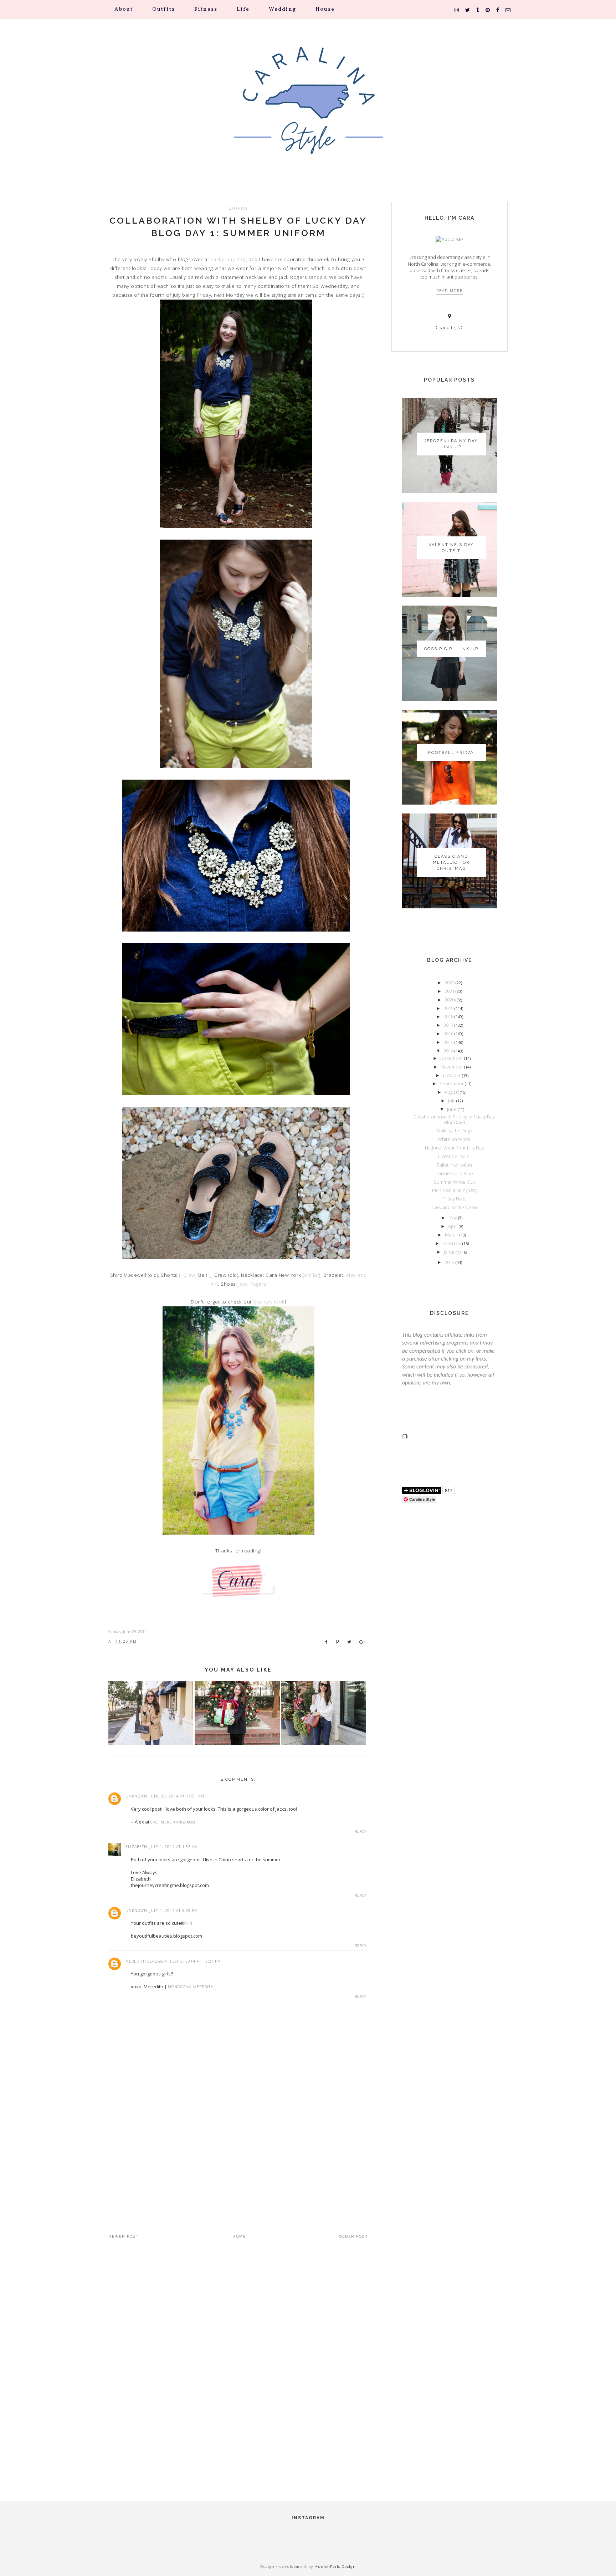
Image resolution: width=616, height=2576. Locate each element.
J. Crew (187, 1275)
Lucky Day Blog (229, 259)
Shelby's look (269, 1302)
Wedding (283, 9)
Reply (361, 1831)
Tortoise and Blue (454, 1173)
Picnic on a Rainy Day (454, 1190)
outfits (238, 208)
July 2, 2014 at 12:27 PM (196, 1961)
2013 (450, 1262)
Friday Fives (454, 1199)
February (452, 1243)
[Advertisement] (238, 2155)
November (452, 1067)
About (124, 9)
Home (239, 2236)
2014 (449, 1051)
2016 (449, 1034)
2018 (449, 1016)
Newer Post (124, 2236)
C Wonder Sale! (454, 1156)
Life (243, 9)
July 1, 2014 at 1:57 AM (174, 1847)
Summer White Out (454, 1182)
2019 (449, 1008)
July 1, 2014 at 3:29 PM (174, 1911)
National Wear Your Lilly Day (454, 1148)
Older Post (354, 2236)
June (452, 1109)
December (452, 1058)
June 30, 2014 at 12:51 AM (177, 1796)
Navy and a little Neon (454, 1207)
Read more (450, 291)
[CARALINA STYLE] (308, 110)
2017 (449, 1025)
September (452, 1083)
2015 (449, 1042)
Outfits (164, 9)
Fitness (206, 9)
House (325, 9)
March (452, 1235)
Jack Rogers (252, 1284)
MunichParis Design (335, 2567)
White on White (454, 1139)
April (453, 1226)
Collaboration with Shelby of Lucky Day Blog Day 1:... (454, 1119)
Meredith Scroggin (147, 1961)
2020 (450, 1000)
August (452, 1092)
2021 (450, 991)
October (452, 1075)
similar (312, 1275)
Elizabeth (136, 1847)
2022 (450, 983)
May (453, 1218)
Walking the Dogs (454, 1131)
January (452, 1252)
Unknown (136, 1796)
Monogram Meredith (191, 1987)
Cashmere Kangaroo (173, 1822)
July (452, 1101)
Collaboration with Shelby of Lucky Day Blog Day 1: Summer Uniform (238, 227)
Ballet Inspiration (454, 1165)
